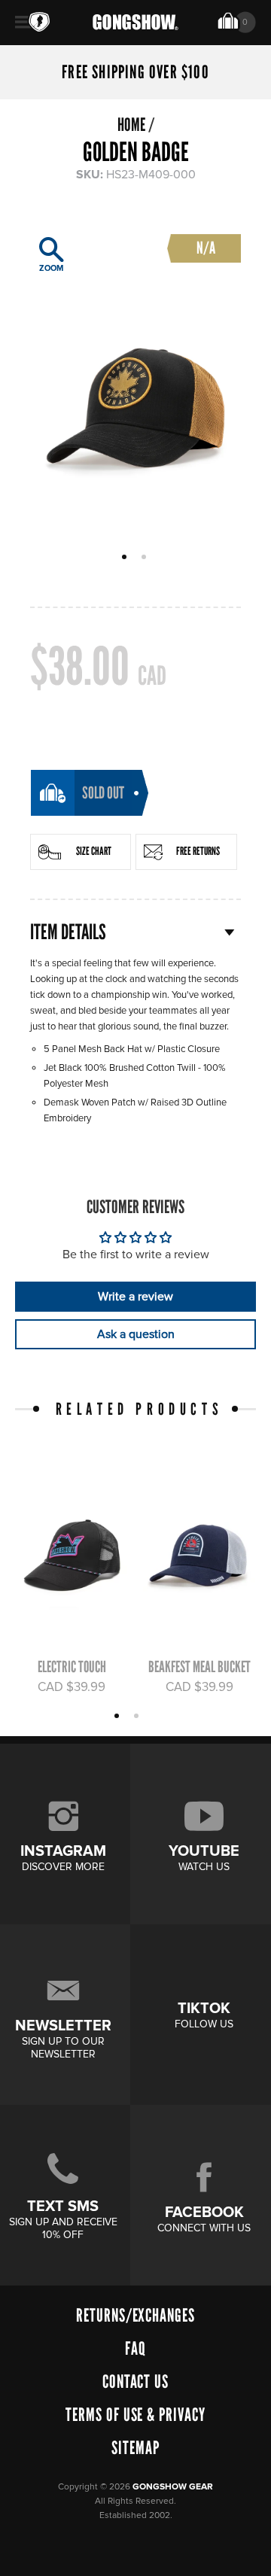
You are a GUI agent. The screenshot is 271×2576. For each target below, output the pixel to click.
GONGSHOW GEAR (173, 2487)
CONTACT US (136, 2381)
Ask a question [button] (136, 1334)
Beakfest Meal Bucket (199, 1667)
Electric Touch (72, 1667)
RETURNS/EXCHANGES (135, 2315)
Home (131, 125)
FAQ (135, 2348)
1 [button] (126, 558)
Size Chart (94, 851)
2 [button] (146, 558)
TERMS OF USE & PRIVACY (135, 2415)
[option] (135, 379)
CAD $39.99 (72, 1687)
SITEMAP (135, 2448)
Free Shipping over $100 (135, 72)
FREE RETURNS (198, 851)
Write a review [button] (135, 1297)
